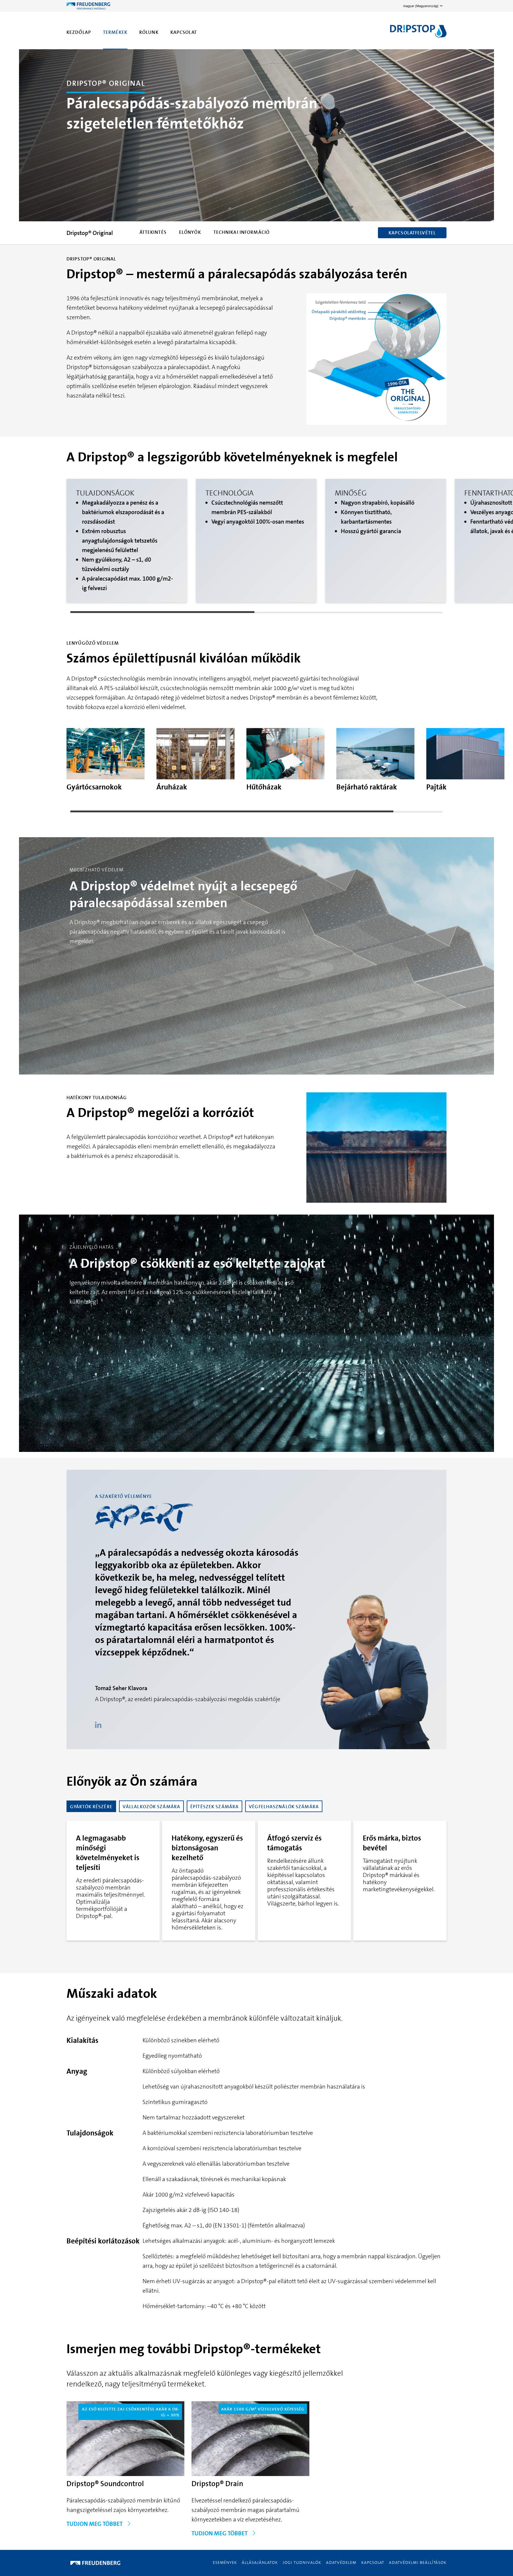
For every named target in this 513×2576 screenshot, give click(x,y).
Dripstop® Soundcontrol (105, 2484)
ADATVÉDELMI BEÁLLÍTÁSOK (418, 2562)
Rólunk (149, 32)
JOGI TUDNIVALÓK (302, 2562)
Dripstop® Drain (217, 2484)
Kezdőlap (79, 32)
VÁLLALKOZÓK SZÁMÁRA (151, 1807)
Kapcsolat (184, 32)
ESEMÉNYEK (225, 2562)
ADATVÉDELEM (341, 2562)
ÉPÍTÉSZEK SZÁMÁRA (214, 1807)
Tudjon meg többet (95, 2524)
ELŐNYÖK (190, 232)
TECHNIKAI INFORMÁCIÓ (242, 232)
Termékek (115, 32)
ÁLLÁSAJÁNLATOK (260, 2562)
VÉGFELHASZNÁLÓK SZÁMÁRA (284, 1807)
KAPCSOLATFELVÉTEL (412, 233)
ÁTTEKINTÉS (153, 232)
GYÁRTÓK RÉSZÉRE (91, 1807)
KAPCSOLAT (373, 2562)
